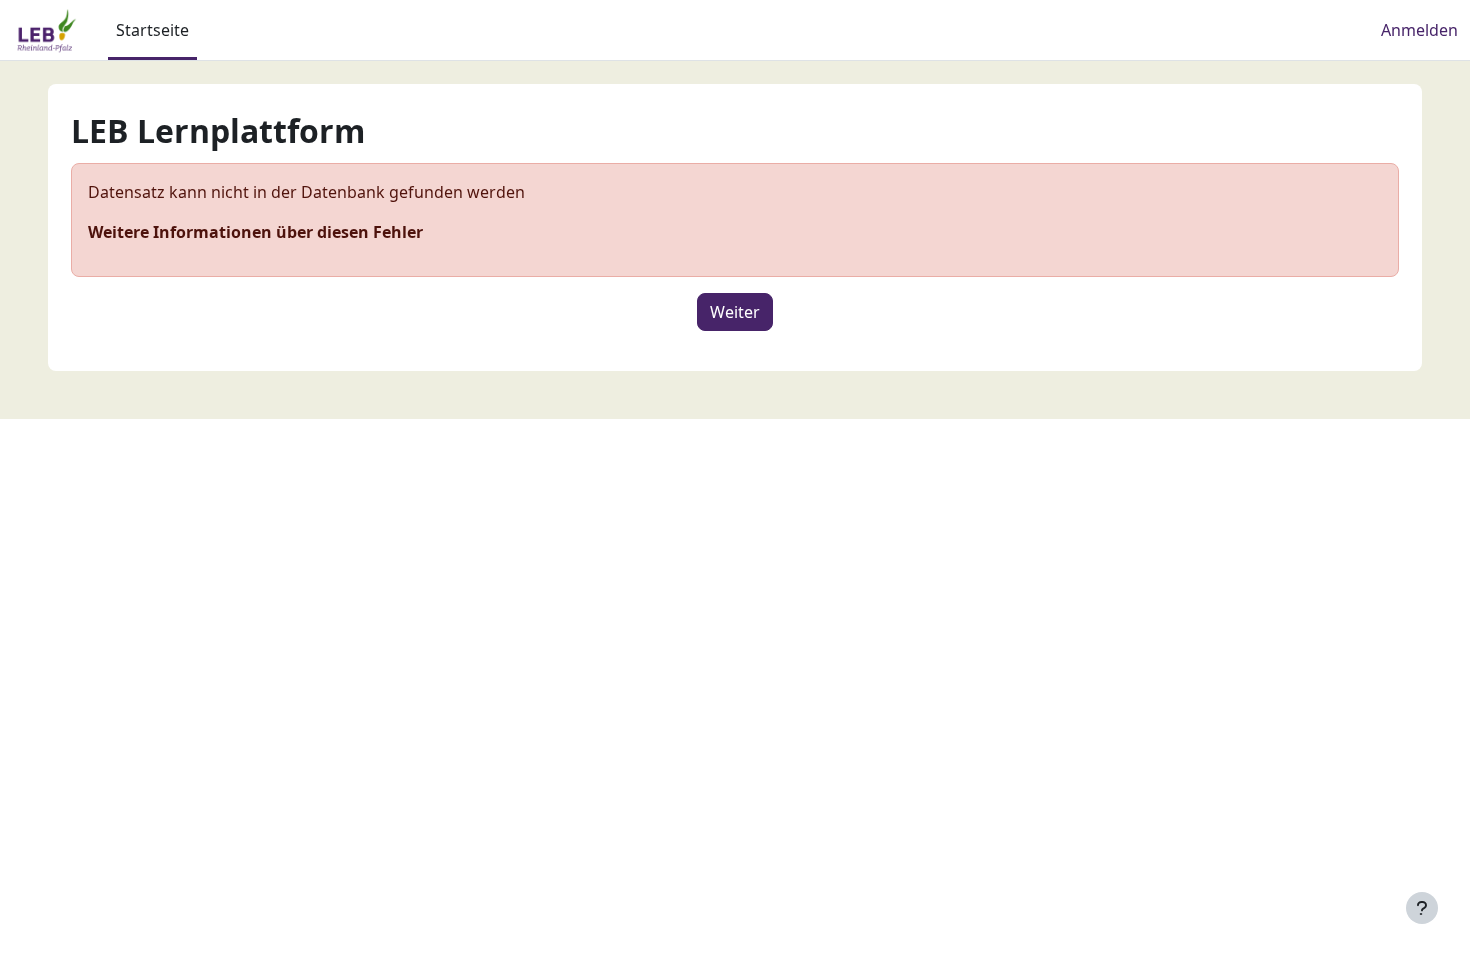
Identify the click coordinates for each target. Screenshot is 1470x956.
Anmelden (1419, 30)
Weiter (735, 312)
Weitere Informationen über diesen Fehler (255, 232)
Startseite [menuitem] (152, 30)
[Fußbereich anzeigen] (1422, 908)
